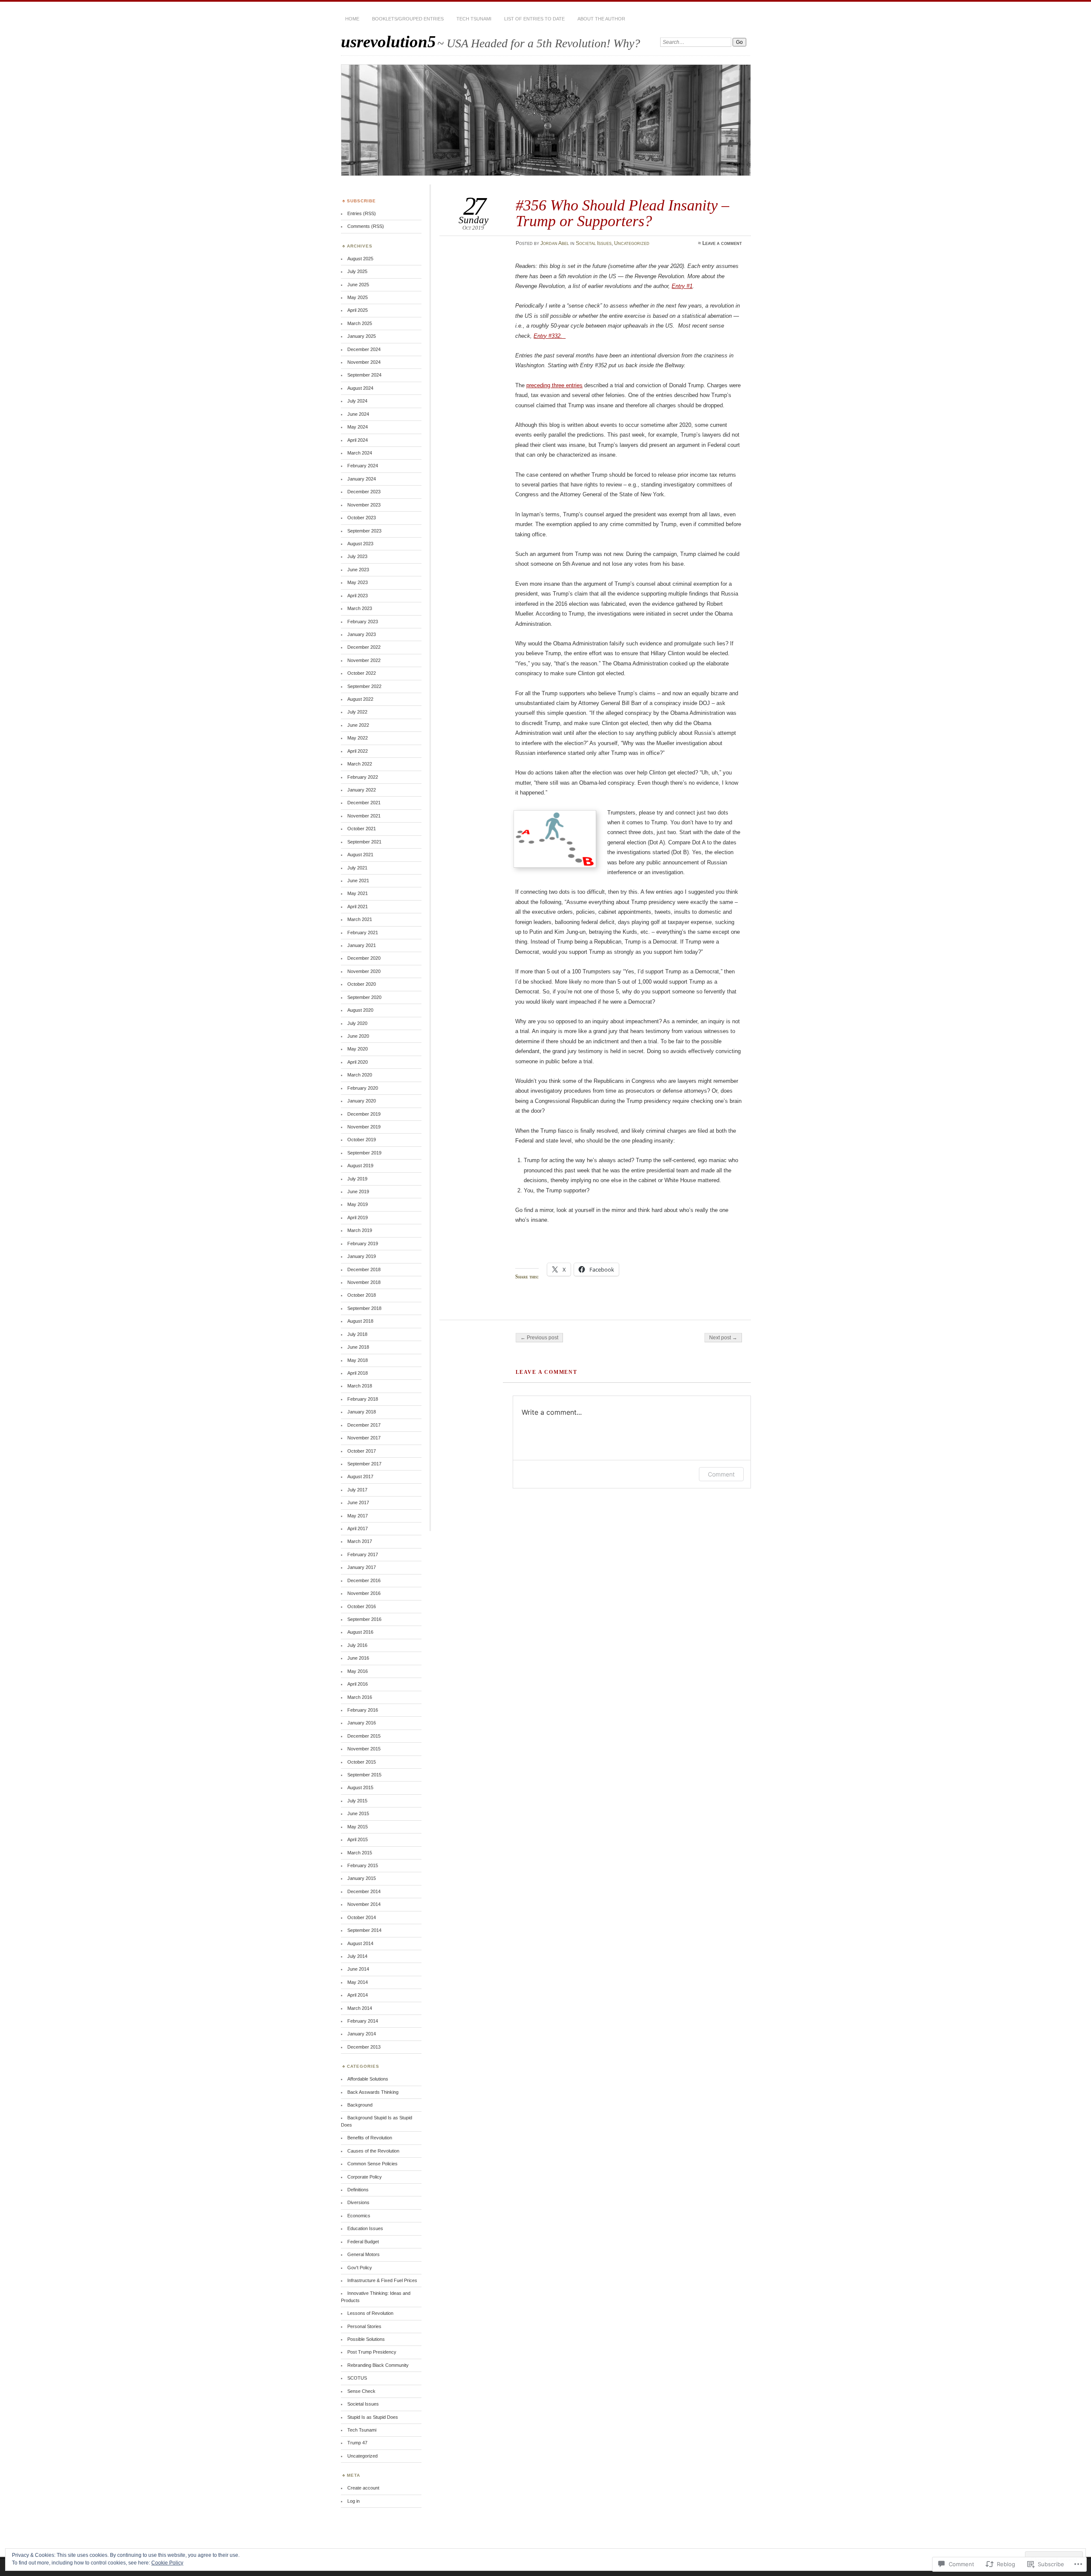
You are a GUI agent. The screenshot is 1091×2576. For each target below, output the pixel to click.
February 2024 (363, 466)
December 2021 (364, 803)
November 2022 (364, 660)
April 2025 (358, 310)
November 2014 (364, 1904)
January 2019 (362, 1256)
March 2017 (360, 1541)
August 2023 (360, 544)
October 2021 (362, 829)
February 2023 (363, 622)
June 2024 (358, 414)
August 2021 (360, 855)
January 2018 (362, 1412)
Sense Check (361, 2391)
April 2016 (358, 1684)
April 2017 (358, 1528)
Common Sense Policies (372, 2164)
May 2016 (358, 1671)
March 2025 (360, 323)
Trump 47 (357, 2443)
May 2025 (358, 297)
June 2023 (358, 570)
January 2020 (362, 1101)
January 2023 (362, 634)
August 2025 (360, 259)
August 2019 (360, 1166)
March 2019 (360, 1230)
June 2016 (358, 1658)
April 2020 (358, 1062)
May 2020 (358, 1049)
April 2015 (358, 1839)
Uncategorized (632, 243)
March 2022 (360, 764)
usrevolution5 (388, 42)
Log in (354, 2501)
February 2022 (363, 777)
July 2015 (357, 1801)
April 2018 (358, 1373)
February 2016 (363, 1710)
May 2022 (358, 738)
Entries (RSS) (362, 213)
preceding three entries (554, 385)
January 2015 (362, 1878)
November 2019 (364, 1127)
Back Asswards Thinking (373, 2092)
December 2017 (364, 1425)
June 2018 (358, 1347)
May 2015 (358, 1827)
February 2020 (363, 1088)
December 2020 (364, 958)
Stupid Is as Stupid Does (373, 2417)
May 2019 (358, 1204)
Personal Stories (364, 2326)
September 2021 (364, 842)
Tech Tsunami (474, 19)
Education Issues (365, 2228)
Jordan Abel (555, 243)
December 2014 (364, 1891)
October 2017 (362, 1451)
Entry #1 (682, 286)
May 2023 (358, 582)
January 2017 (362, 1567)
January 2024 (362, 479)
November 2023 (364, 505)
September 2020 (364, 997)
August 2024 (360, 388)
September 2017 (364, 1464)
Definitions (358, 2190)
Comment (721, 1474)
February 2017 (363, 1554)
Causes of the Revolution (373, 2151)
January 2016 (362, 1723)
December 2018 (364, 1269)
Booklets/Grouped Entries (408, 19)
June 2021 (358, 881)
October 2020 (362, 984)
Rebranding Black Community (378, 2365)
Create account (363, 2488)
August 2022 (360, 699)
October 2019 (362, 1140)
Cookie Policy (167, 2563)
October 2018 (362, 1295)
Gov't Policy (360, 2268)
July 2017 (357, 1490)
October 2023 (362, 518)
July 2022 (357, 712)
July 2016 (357, 1645)
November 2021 (364, 816)
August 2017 (360, 1477)
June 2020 (358, 1036)
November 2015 (364, 1749)
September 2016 (364, 1619)
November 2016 (364, 1593)
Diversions (358, 2202)
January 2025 (362, 336)
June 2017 (358, 1502)
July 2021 (357, 868)
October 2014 (362, 1917)
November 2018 (364, 1282)
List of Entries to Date (534, 19)
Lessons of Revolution (370, 2313)
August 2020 (360, 1010)
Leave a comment (722, 243)
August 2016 (360, 1632)
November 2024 (364, 362)
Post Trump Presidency (372, 2352)
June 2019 (358, 1192)
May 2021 (358, 893)
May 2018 (358, 1360)
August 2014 (360, 1943)
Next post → (723, 1338)
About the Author (601, 19)
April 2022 (358, 751)
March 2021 (360, 919)
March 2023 (360, 608)
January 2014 (362, 2034)
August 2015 (360, 1787)
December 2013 (364, 2047)
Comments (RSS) (366, 226)
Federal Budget (363, 2242)
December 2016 (364, 1580)
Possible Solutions (366, 2339)
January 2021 (362, 945)
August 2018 (360, 1321)
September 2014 (364, 1930)
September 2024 (364, 375)
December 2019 (364, 1114)
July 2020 (357, 1023)
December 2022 (364, 647)
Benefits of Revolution (370, 2138)
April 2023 (358, 596)
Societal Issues (594, 243)
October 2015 (362, 1762)
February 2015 (363, 1865)
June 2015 (358, 1813)
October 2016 (362, 1606)
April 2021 (358, 907)
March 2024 (360, 453)
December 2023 (364, 492)
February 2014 (363, 2021)
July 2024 (357, 401)
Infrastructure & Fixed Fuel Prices (382, 2280)
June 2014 (358, 1969)
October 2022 (362, 673)
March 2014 (360, 2008)
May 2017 (358, 1516)
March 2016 (360, 1697)
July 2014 (357, 1956)
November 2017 (364, 1438)
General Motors (364, 2254)
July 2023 (357, 556)
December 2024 (364, 349)
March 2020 (360, 1075)
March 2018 (360, 1386)
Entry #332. (550, 336)
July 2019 (357, 1179)
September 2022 (364, 686)
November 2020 (364, 971)
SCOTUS (357, 2378)
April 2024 (358, 440)
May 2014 (358, 1982)
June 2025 (358, 285)
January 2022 (362, 790)
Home (352, 19)
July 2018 (357, 1334)
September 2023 (364, 531)
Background (360, 2105)
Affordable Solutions (368, 2079)
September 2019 (364, 1153)
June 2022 (358, 725)
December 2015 (364, 1736)
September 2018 (364, 1308)
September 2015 (364, 1775)
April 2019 (358, 1217)
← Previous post (539, 1338)
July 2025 (357, 271)
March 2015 (360, 1853)
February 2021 (363, 933)
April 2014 (358, 1995)
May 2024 (358, 427)
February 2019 (363, 1243)
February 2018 (363, 1399)
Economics (359, 2216)
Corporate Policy (365, 2177)
